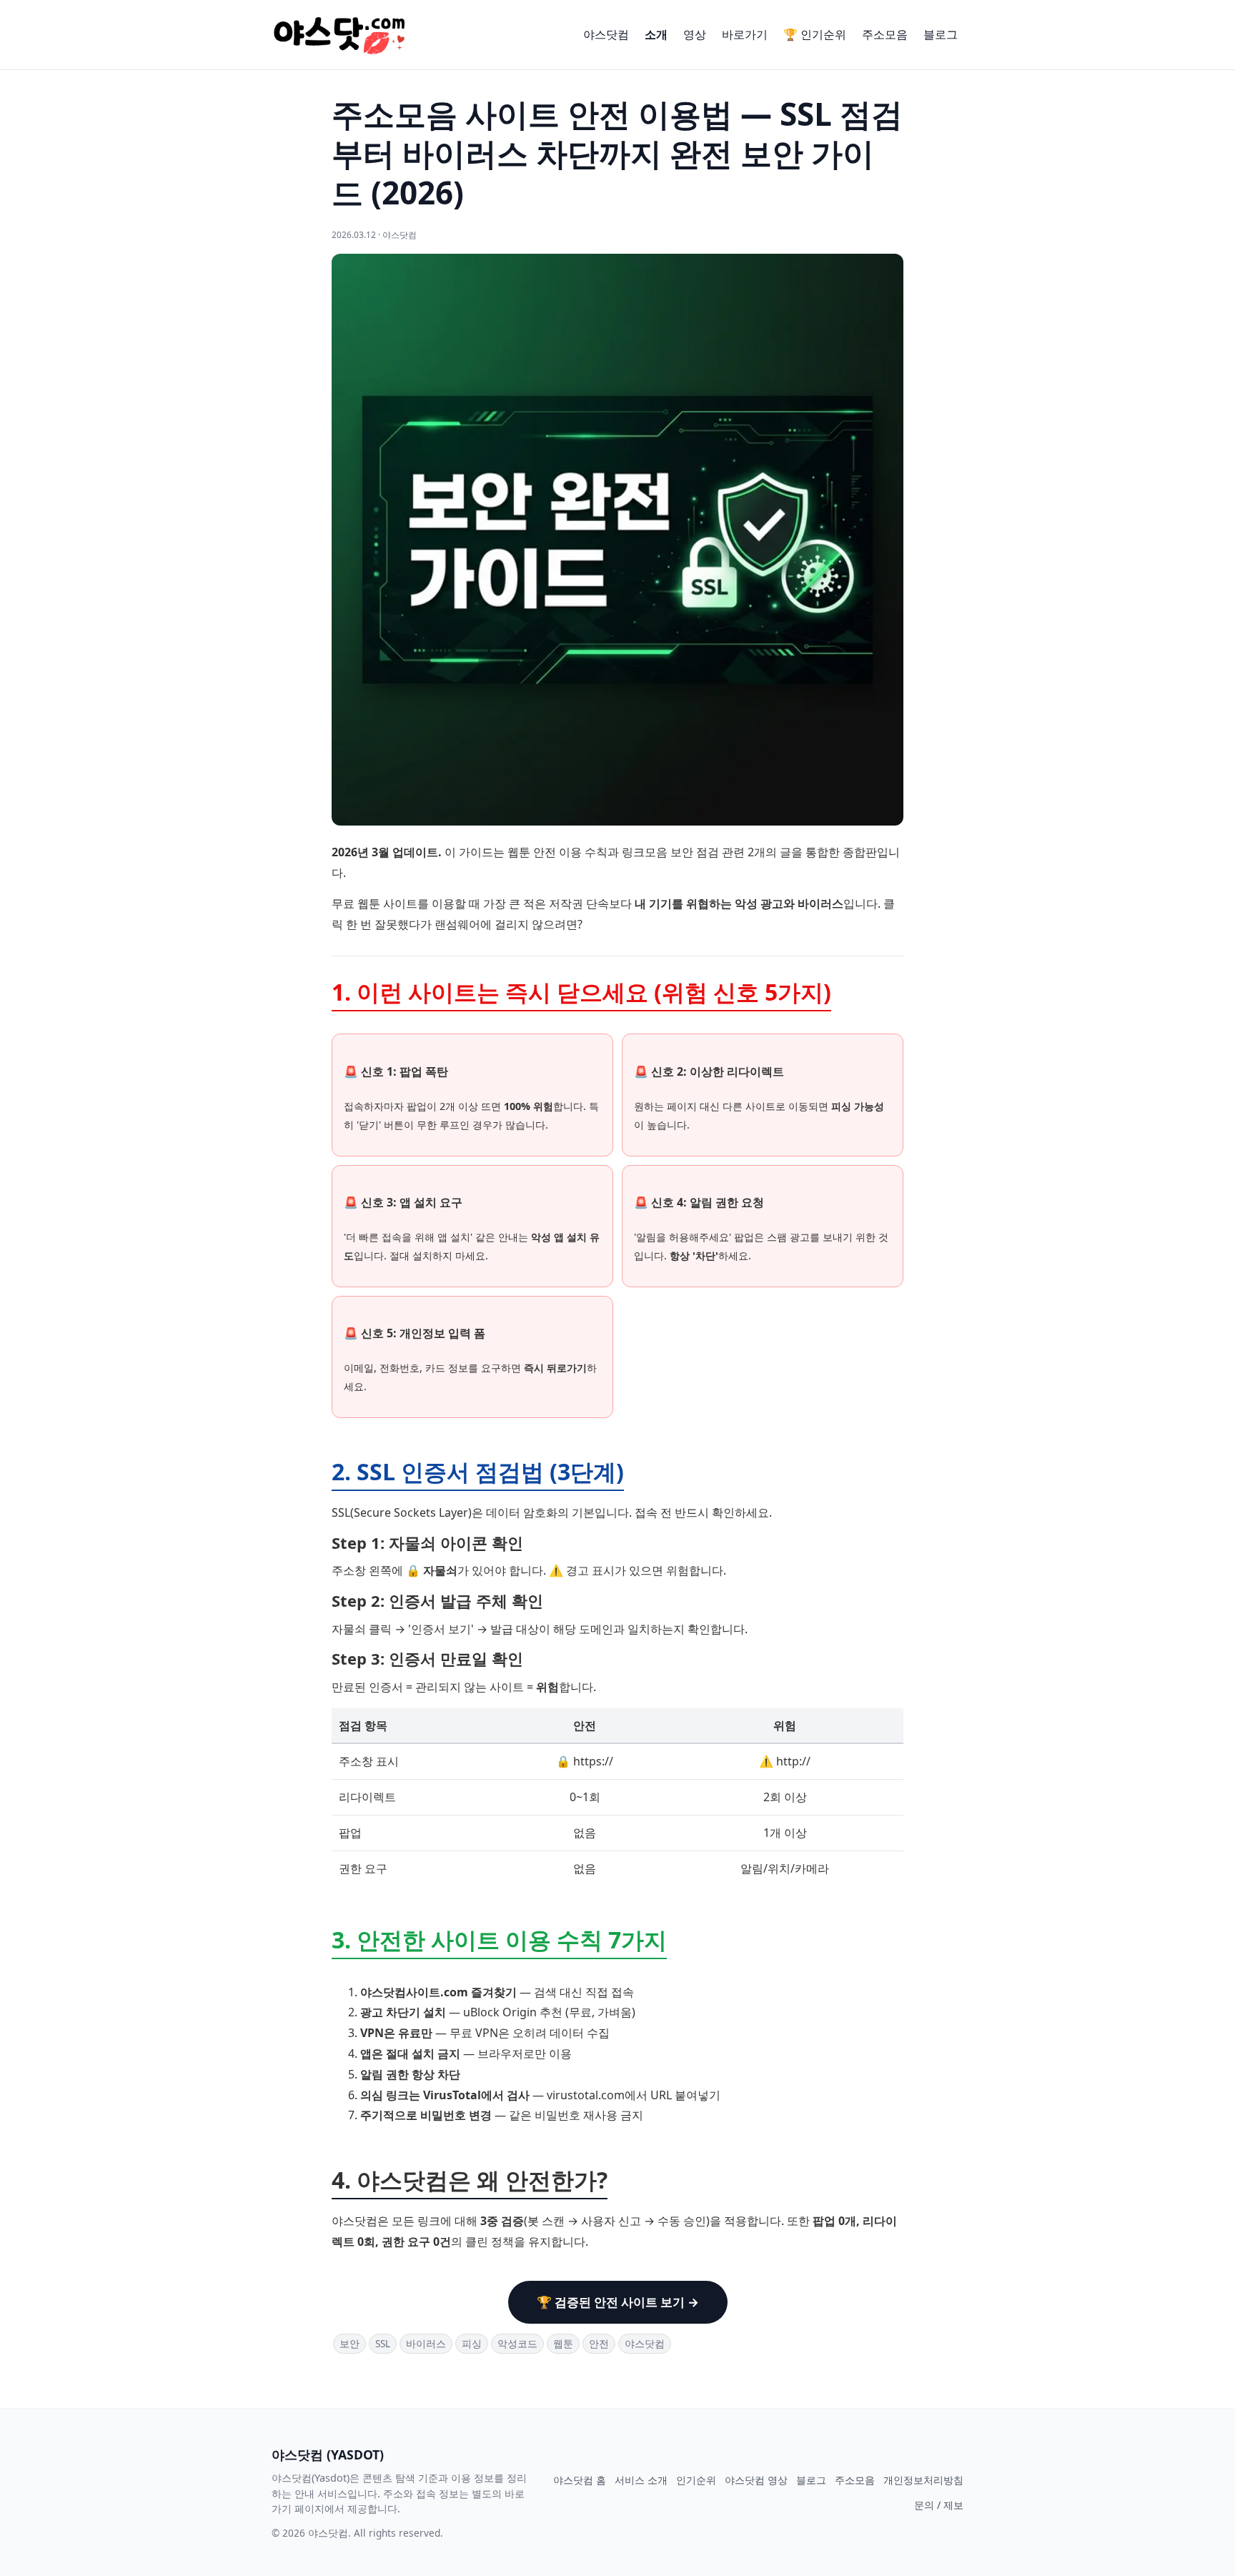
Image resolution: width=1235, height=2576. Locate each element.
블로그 (941, 34)
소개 (656, 34)
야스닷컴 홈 (580, 2480)
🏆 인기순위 (815, 34)
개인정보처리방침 (923, 2480)
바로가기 (745, 34)
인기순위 (696, 2480)
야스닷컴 (606, 34)
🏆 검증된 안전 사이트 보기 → (618, 2302)
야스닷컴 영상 (756, 2480)
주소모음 (885, 34)
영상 (695, 34)
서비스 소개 (641, 2480)
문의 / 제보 (939, 2505)
